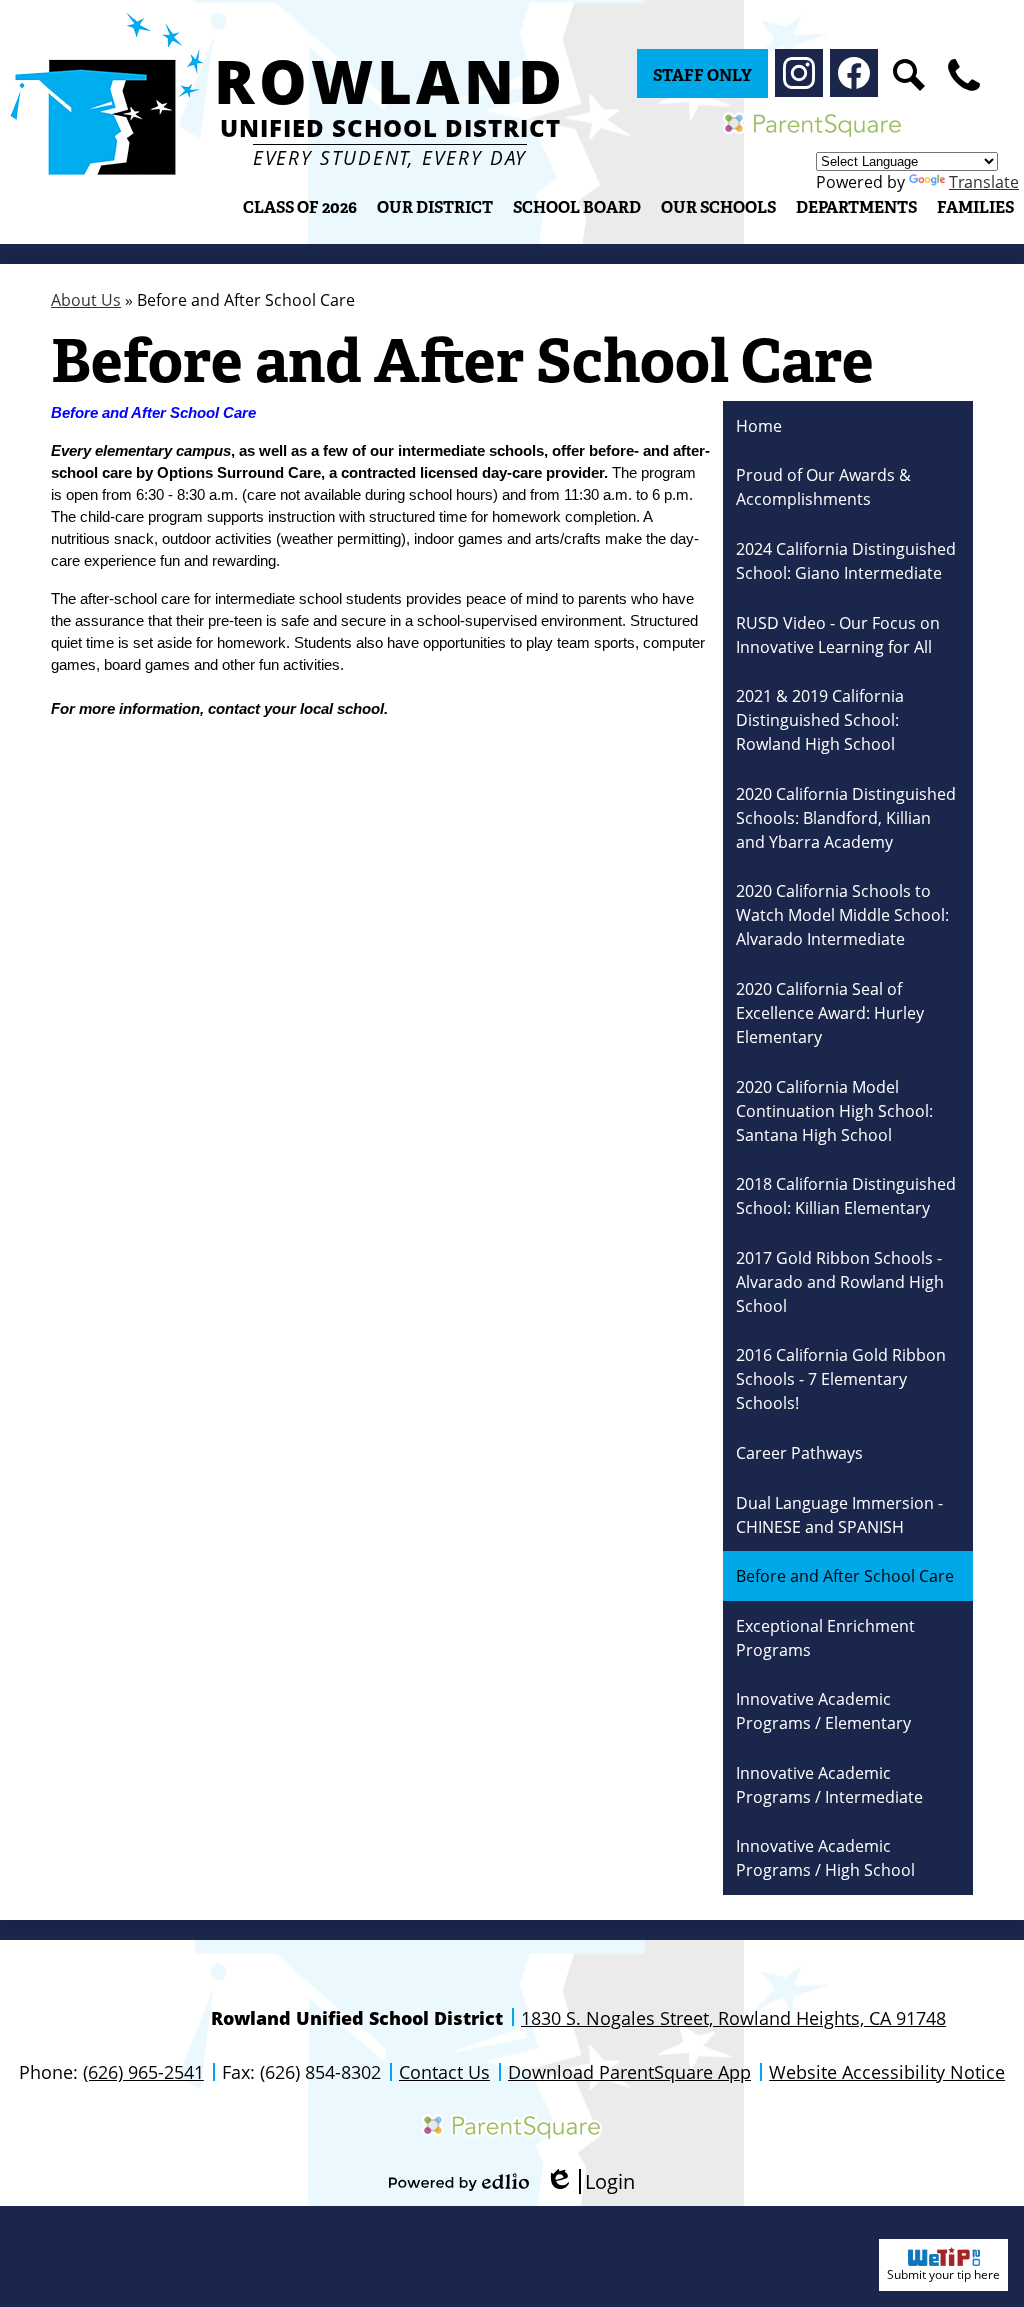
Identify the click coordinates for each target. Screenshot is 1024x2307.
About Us (86, 300)
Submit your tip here (943, 2274)
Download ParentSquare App (629, 2072)
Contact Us (444, 2072)
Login (590, 2181)
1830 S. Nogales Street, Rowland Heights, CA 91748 (733, 2018)
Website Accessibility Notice (887, 2072)
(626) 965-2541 (143, 2072)
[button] (435, 207)
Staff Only (702, 75)
